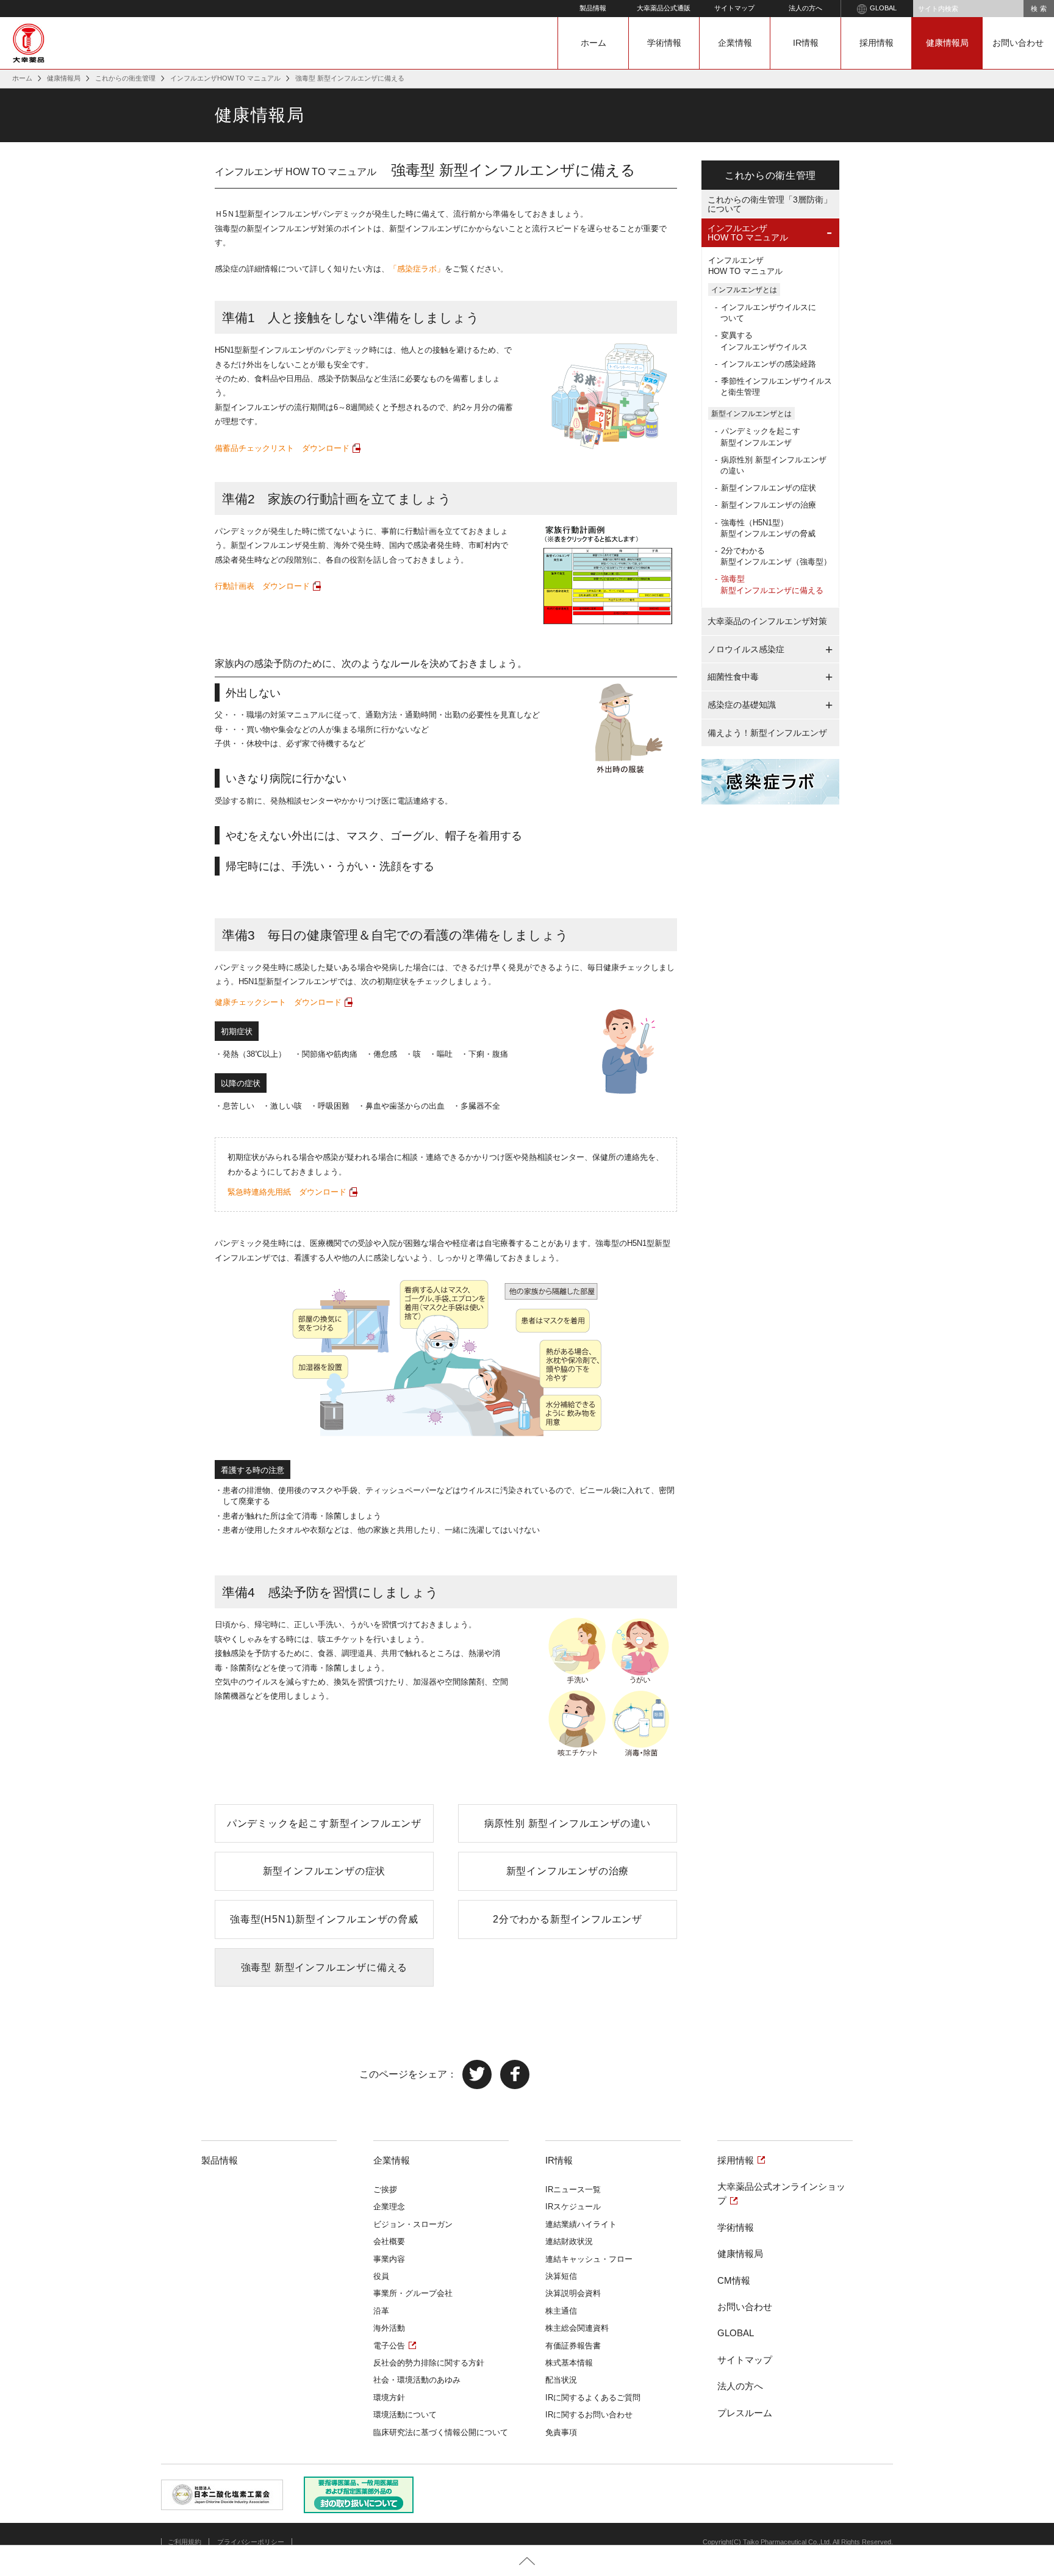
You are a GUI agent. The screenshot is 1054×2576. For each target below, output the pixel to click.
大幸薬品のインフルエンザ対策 (767, 621)
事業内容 (389, 2259)
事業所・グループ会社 (413, 2293)
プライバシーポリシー (251, 2542)
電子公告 (389, 2346)
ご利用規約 (185, 2542)
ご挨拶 (385, 2189)
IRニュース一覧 (573, 2189)
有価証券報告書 (573, 2346)
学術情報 (664, 43)
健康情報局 (947, 43)
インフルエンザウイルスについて (768, 313)
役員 (381, 2276)
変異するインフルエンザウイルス (764, 341)
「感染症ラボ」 (417, 269)
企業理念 (389, 2207)
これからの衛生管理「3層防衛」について (770, 204)
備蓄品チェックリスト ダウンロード (282, 448)
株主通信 (561, 2311)
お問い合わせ (1018, 43)
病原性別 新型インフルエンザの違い (568, 1823)
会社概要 (389, 2241)
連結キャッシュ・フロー (589, 2259)
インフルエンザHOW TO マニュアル (225, 78)
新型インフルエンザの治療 (568, 1871)
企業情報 (735, 43)
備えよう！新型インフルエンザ (767, 733)
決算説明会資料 (573, 2293)
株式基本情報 (569, 2363)
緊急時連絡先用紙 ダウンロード (287, 1192)
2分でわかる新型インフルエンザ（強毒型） (776, 556)
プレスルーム (745, 2413)
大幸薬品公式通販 (664, 8)
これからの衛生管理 (125, 78)
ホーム (593, 43)
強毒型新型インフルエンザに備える (772, 584)
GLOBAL (883, 8)
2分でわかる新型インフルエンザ (568, 1919)
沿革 (381, 2311)
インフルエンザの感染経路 (769, 364)
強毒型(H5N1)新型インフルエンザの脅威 (324, 1919)
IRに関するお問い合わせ (589, 2415)
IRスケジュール (573, 2207)
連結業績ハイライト (581, 2224)
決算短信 (561, 2276)
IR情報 (806, 43)
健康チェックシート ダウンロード (278, 1002)
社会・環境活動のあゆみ (417, 2380)
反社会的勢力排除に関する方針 (429, 2363)
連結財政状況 (569, 2241)
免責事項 (561, 2432)
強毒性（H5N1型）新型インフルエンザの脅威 (768, 528)
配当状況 (561, 2380)
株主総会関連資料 (577, 2328)
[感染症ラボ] (770, 778)
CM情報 (734, 2280)
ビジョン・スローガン (413, 2224)
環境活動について (405, 2415)
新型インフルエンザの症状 (324, 1871)
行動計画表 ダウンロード (262, 586)
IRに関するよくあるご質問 (593, 2398)
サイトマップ (734, 8)
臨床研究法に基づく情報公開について (441, 2432)
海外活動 (389, 2328)
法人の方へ (805, 8)
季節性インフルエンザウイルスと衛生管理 (776, 387)
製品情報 (593, 8)
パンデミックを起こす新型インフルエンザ (324, 1823)
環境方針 (389, 2398)
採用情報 (877, 43)
